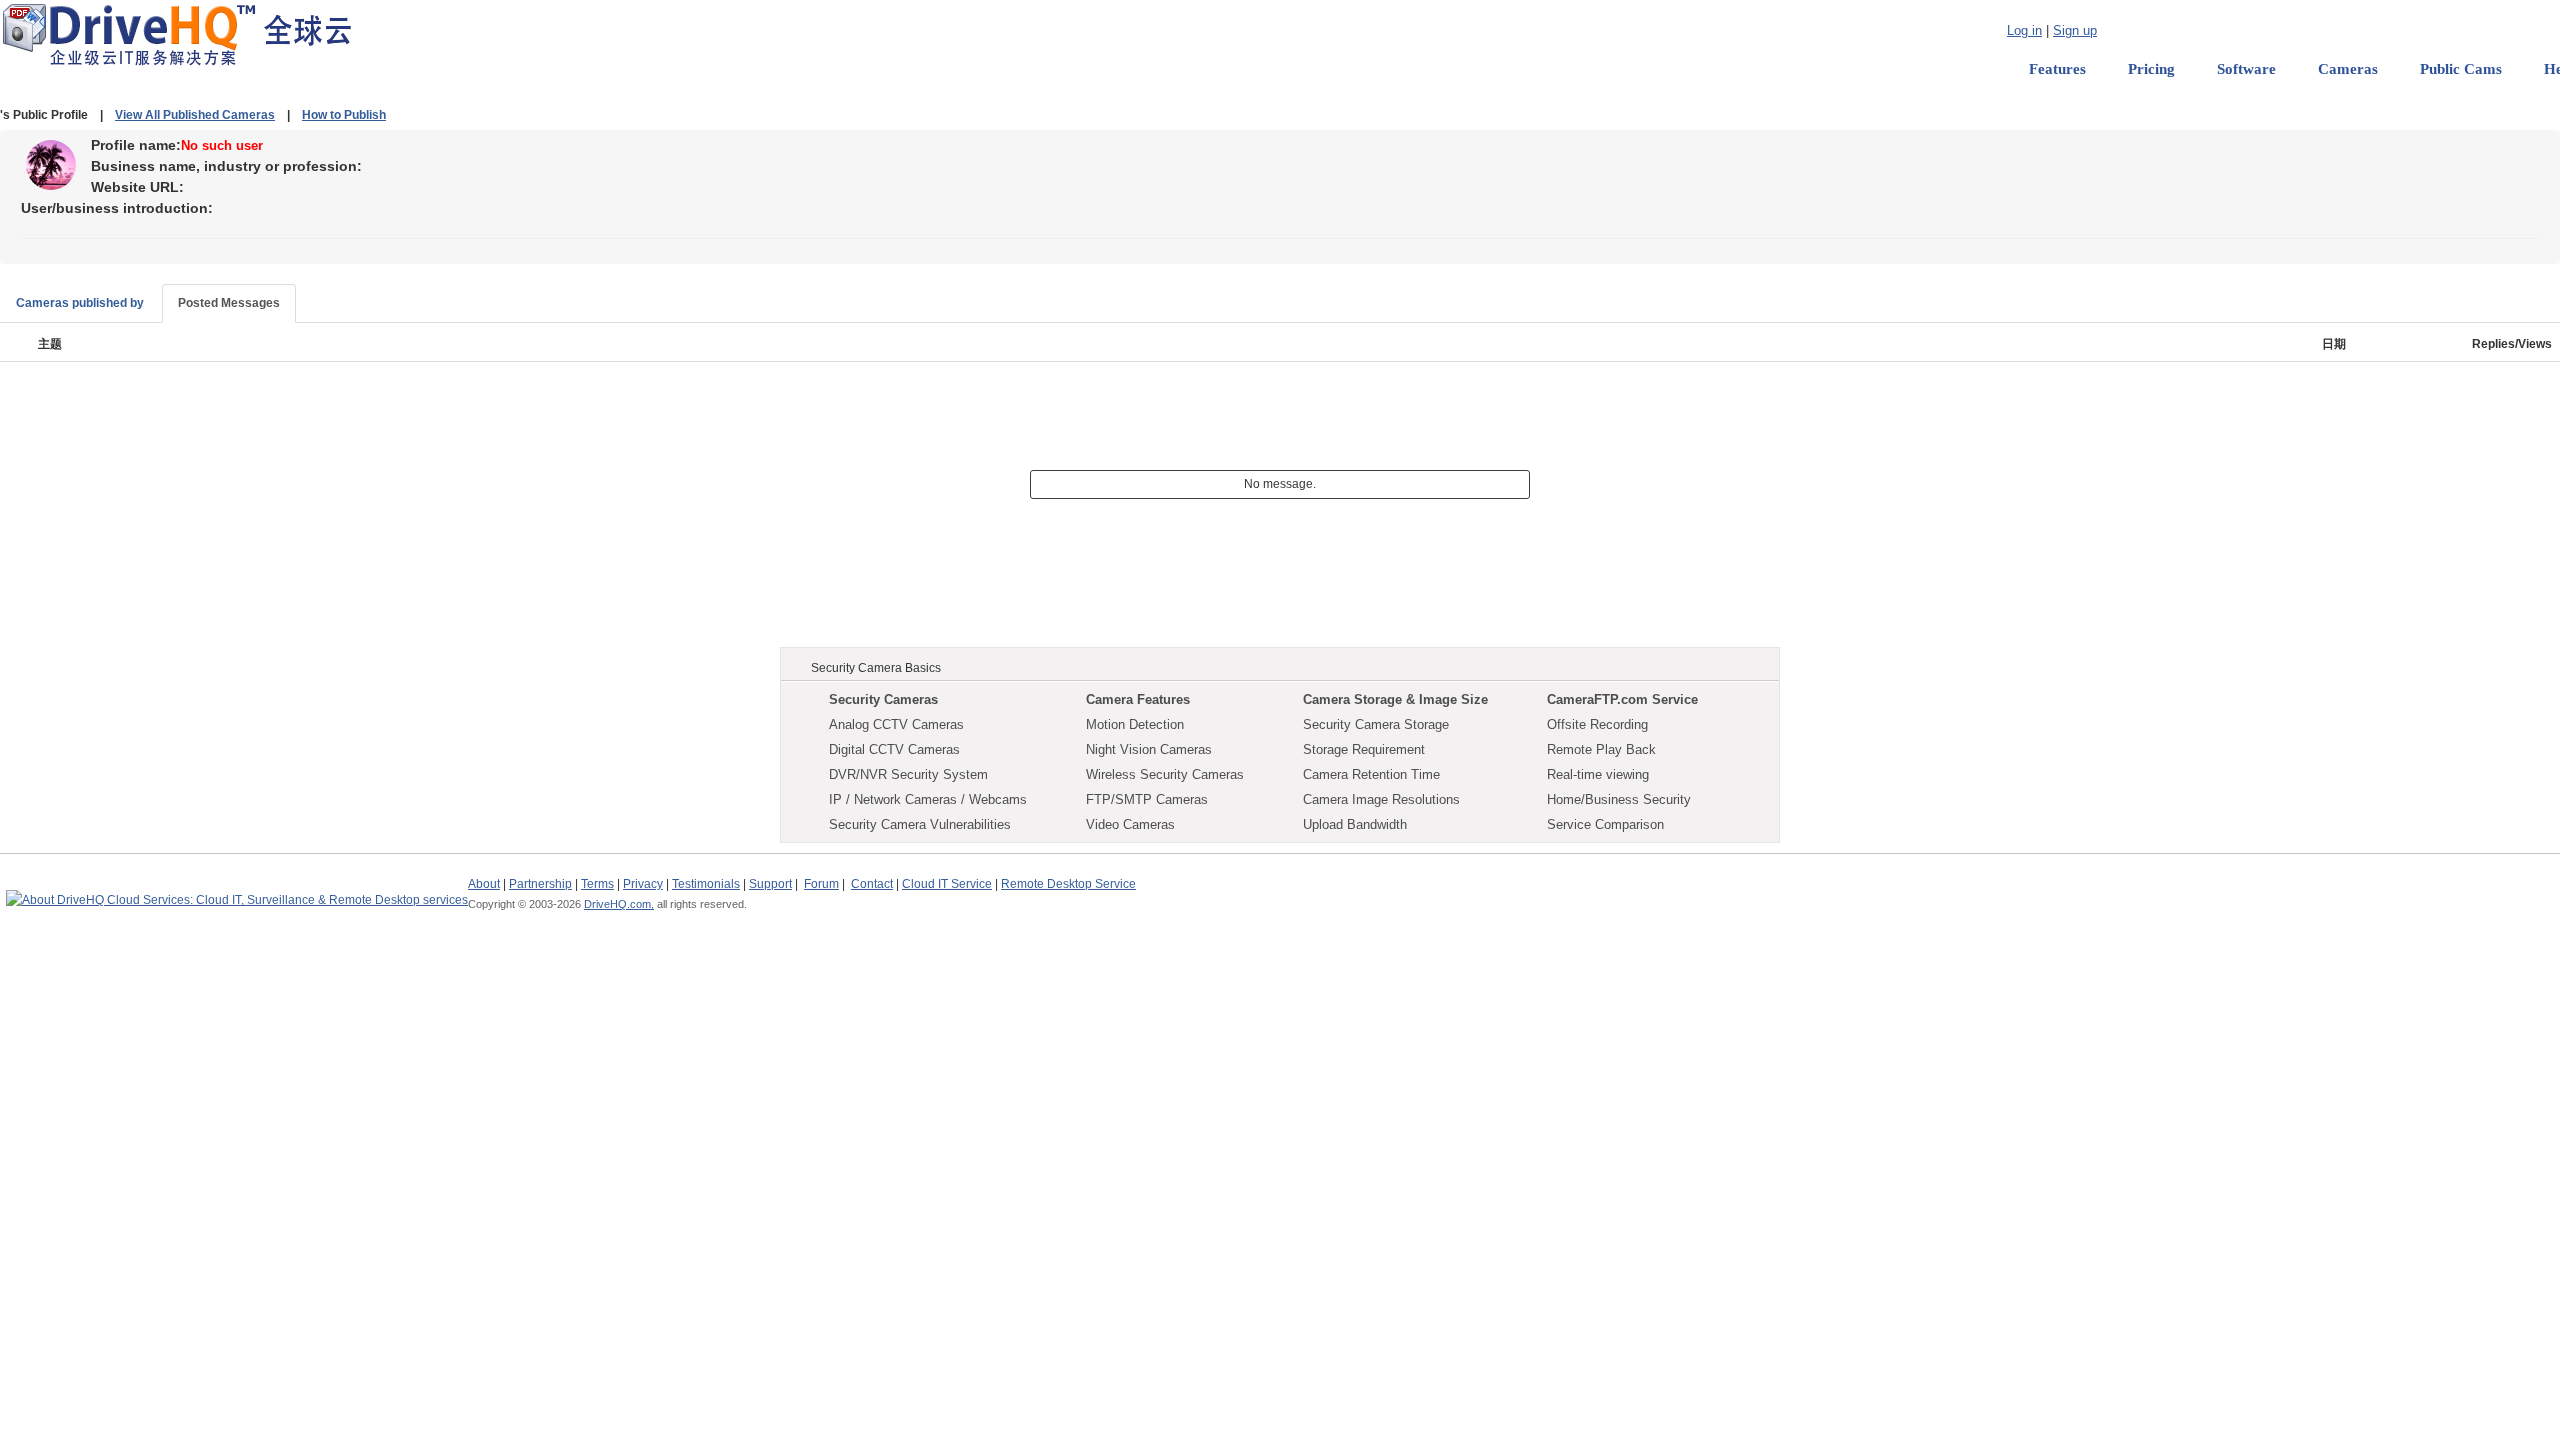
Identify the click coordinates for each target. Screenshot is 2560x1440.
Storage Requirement (1364, 749)
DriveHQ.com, (619, 904)
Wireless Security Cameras (1165, 774)
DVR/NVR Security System (908, 774)
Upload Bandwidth (1355, 824)
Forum (821, 884)
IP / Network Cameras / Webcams (928, 799)
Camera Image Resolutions (1381, 799)
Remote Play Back (1601, 749)
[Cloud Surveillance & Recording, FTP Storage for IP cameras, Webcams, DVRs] (176, 34)
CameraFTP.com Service (1622, 699)
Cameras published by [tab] (80, 303)
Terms (597, 884)
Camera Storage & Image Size (1395, 699)
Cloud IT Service (947, 884)
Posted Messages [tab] (229, 303)
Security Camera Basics (876, 668)
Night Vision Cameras (1149, 749)
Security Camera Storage (1376, 724)
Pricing (2151, 69)
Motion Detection (1135, 724)
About (484, 884)
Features (2057, 69)
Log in (2024, 30)
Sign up (2075, 30)
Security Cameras (883, 699)
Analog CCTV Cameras (896, 724)
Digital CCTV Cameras (894, 749)
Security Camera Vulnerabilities (920, 824)
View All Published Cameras (195, 115)
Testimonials (706, 884)
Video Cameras (1130, 824)
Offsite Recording (1597, 724)
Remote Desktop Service (1068, 884)
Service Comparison (1605, 824)
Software (2246, 69)
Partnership (540, 884)
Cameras (2348, 69)
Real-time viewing (1598, 774)
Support (770, 884)
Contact (872, 884)
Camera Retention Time (1371, 774)
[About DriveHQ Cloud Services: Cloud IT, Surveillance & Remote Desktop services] (237, 891)
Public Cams (2461, 69)
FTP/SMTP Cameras (1147, 799)
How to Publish (344, 115)
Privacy (643, 884)
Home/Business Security (1619, 799)
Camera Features (1138, 699)
